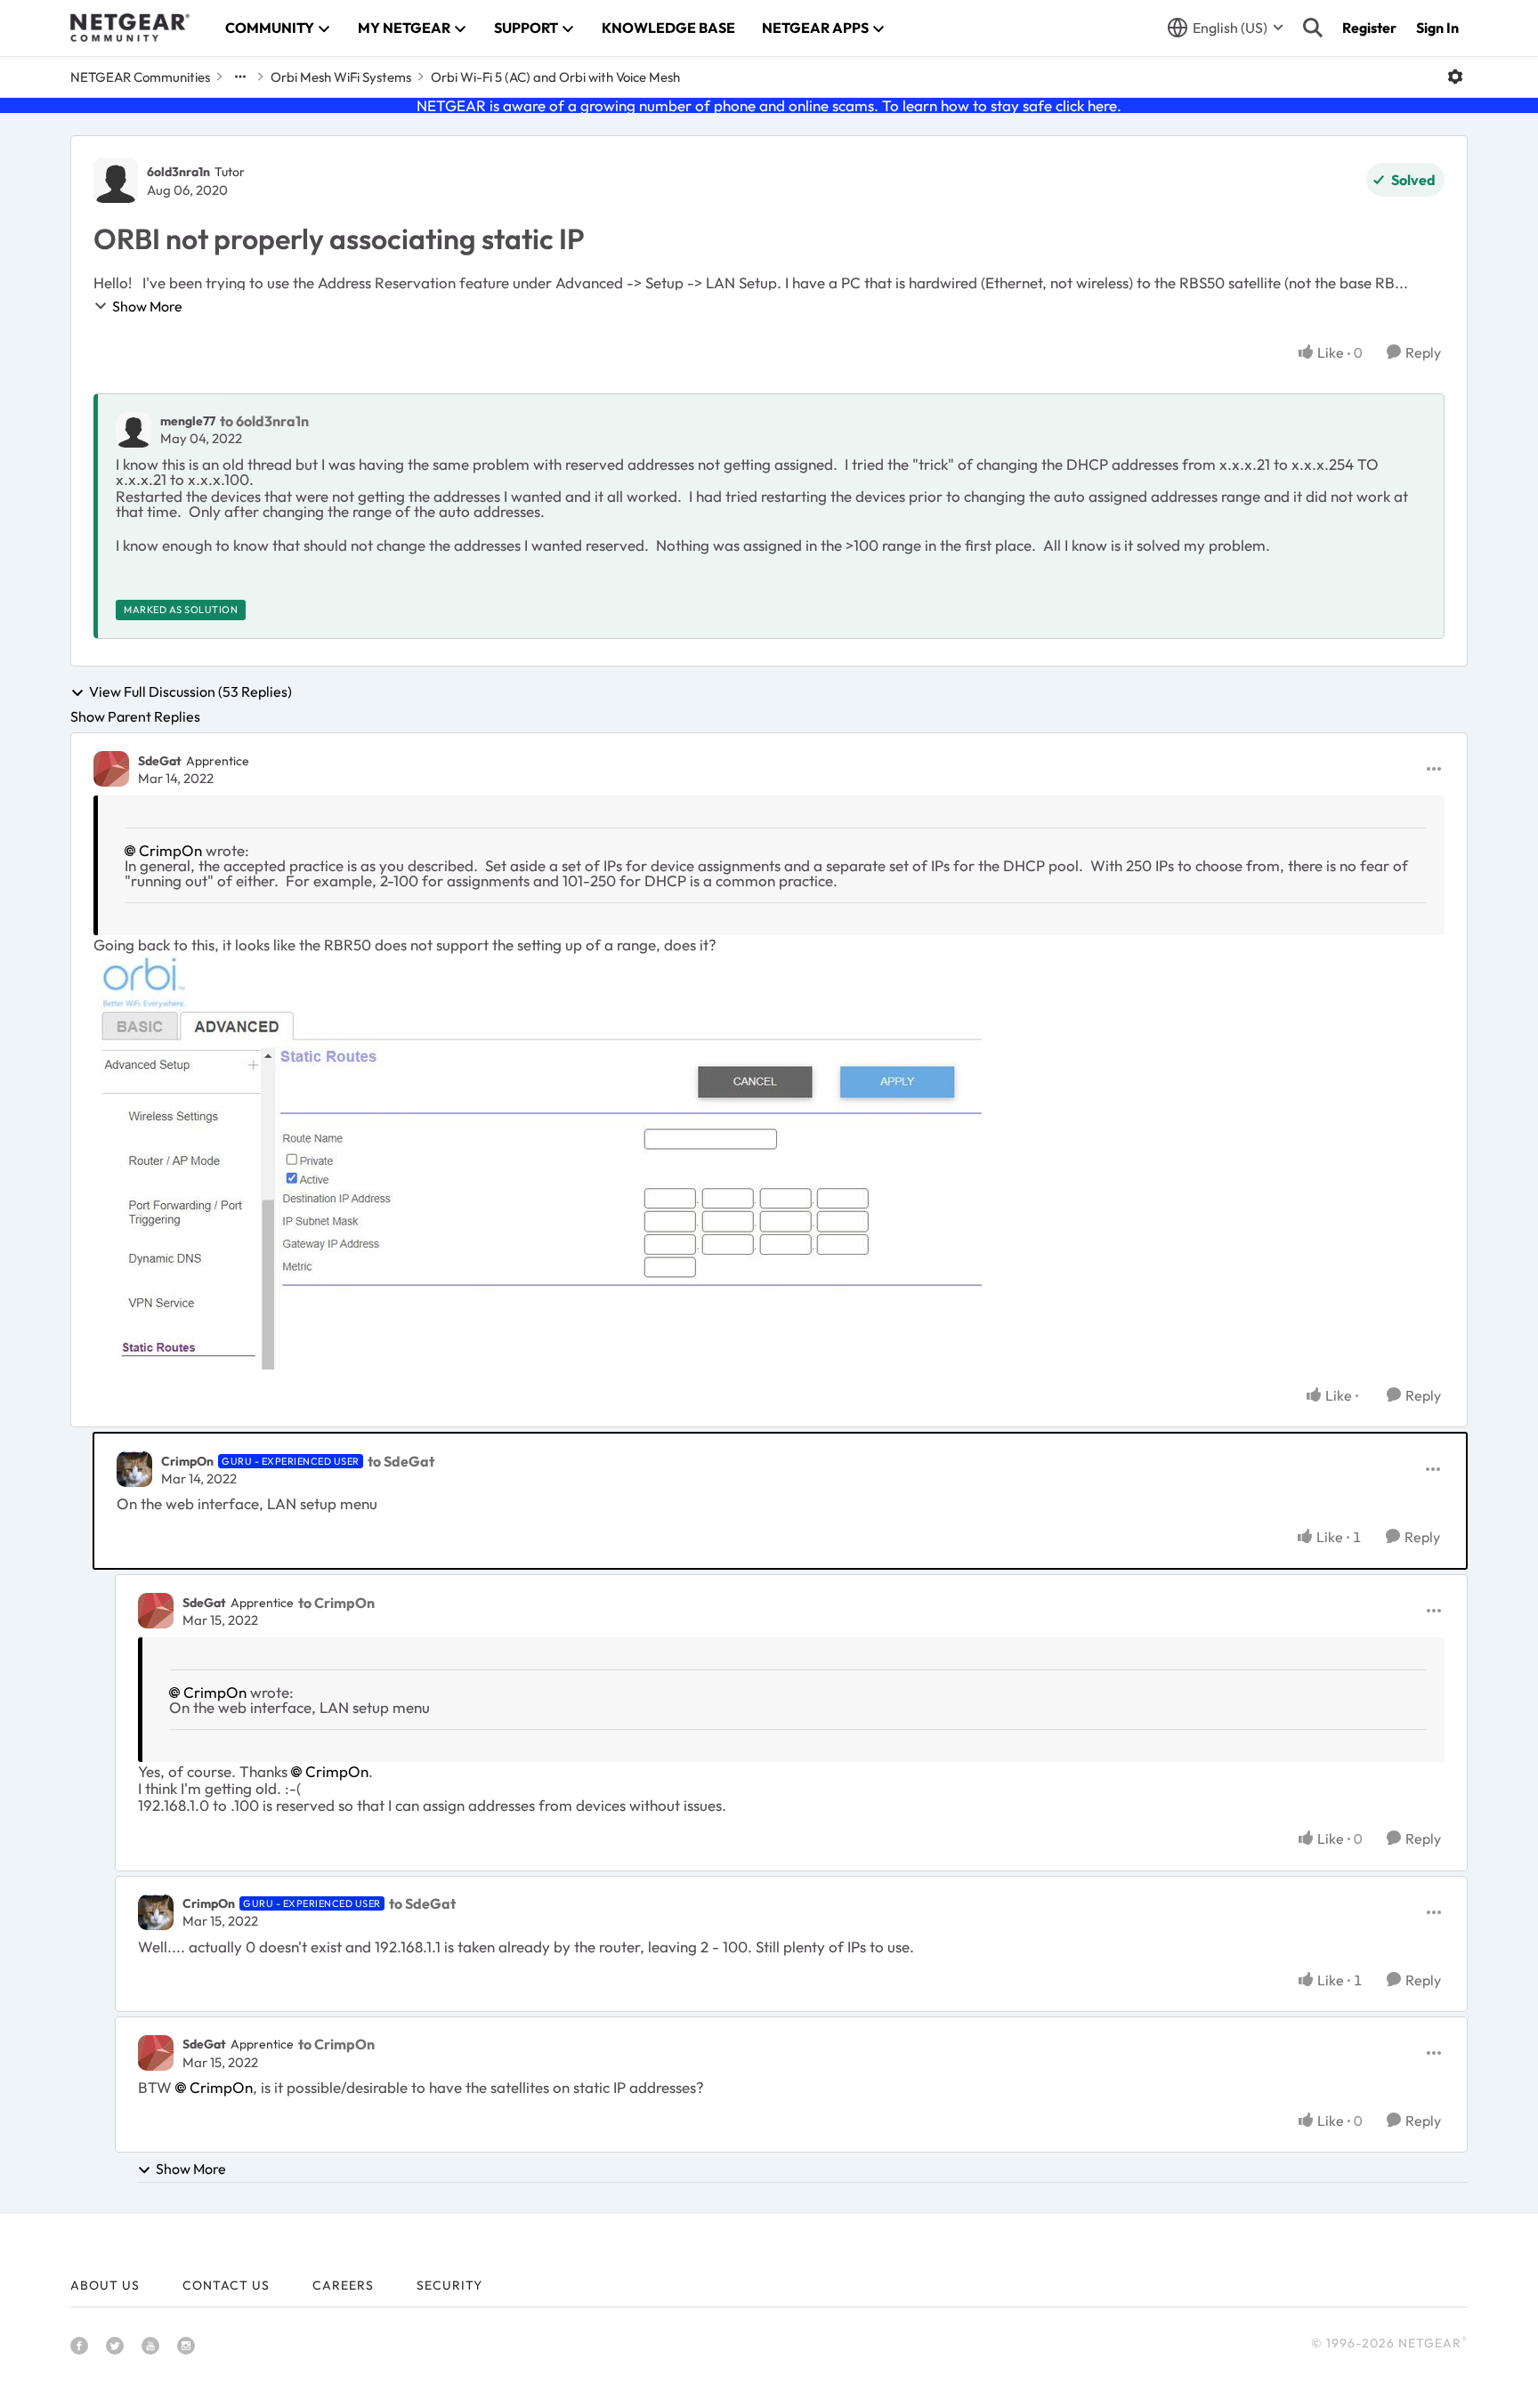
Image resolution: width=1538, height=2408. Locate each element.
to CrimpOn (336, 1603)
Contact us (226, 2285)
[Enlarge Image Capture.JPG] (538, 1162)
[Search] (1313, 28)
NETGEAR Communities (140, 77)
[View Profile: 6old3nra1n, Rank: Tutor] (116, 181)
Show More (147, 306)
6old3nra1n (178, 172)
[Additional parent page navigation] (240, 77)
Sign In (1437, 28)
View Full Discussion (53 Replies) (190, 692)
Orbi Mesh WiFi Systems (341, 77)
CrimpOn (170, 850)
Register (1369, 28)
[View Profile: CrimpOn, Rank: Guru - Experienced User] (134, 1469)
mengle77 (188, 421)
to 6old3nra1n (264, 421)
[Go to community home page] (130, 28)
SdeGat (160, 761)
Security (449, 2285)
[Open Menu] (1455, 77)
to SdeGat (401, 1461)
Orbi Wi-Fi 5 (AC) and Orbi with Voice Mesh (555, 77)
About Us (105, 2285)
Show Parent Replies (135, 716)
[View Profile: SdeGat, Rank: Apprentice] (111, 769)
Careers (343, 2285)
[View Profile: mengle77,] (134, 430)
